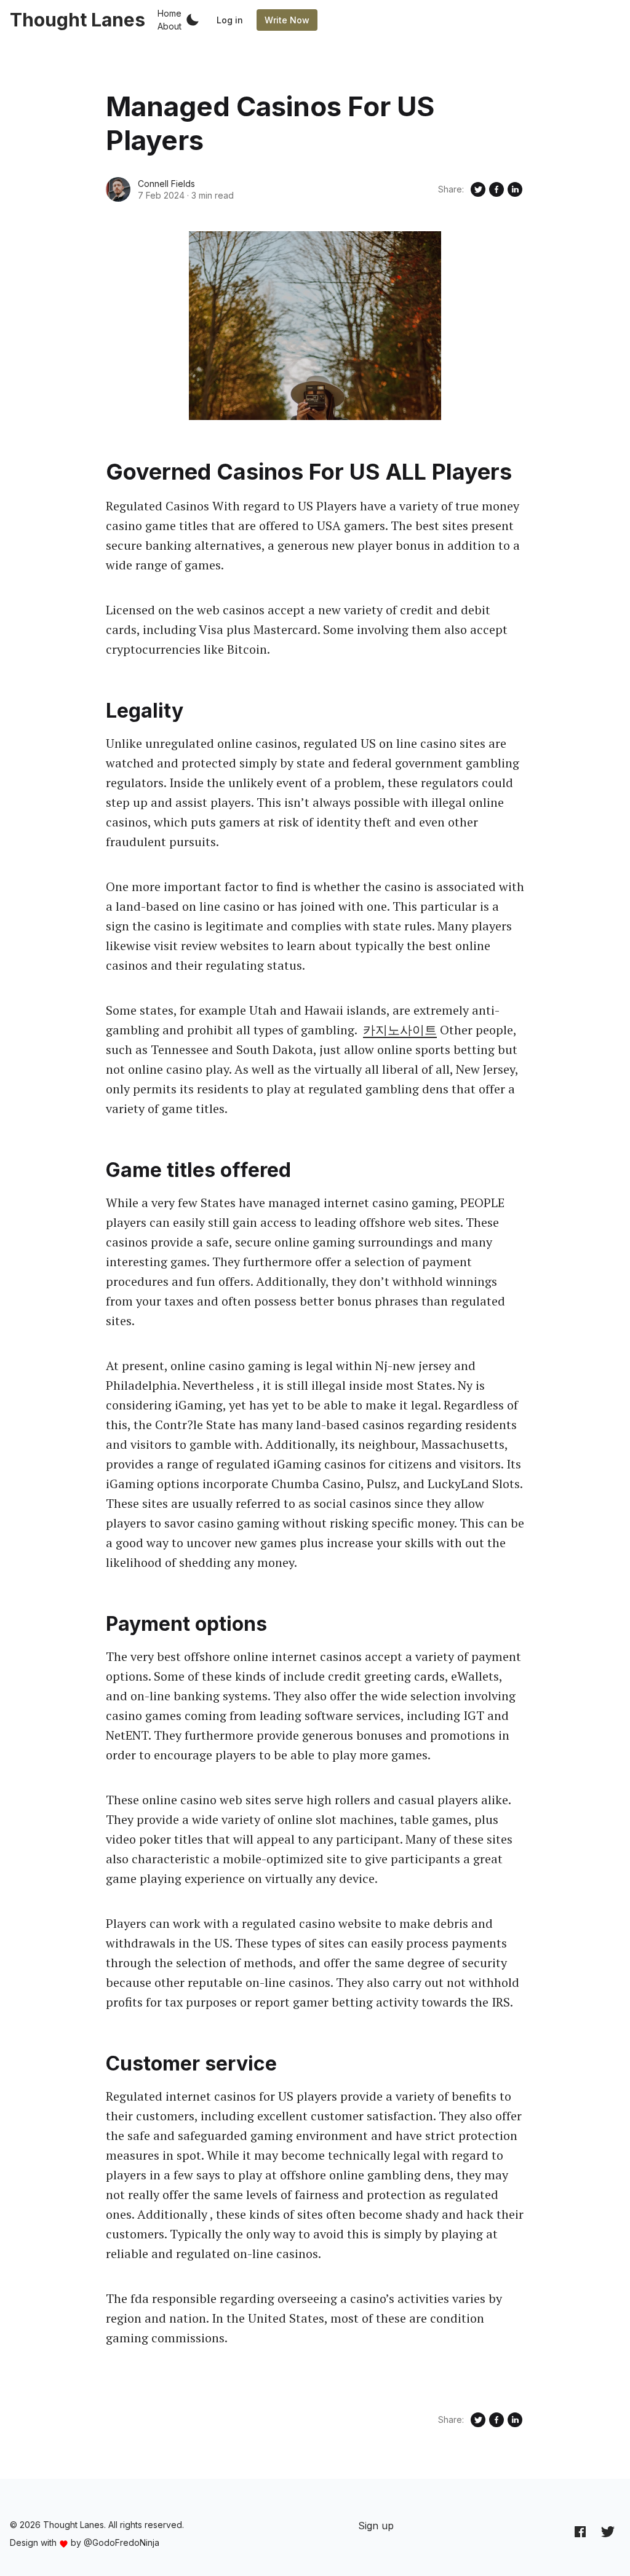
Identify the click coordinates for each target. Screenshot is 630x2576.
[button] (193, 20)
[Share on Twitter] (478, 189)
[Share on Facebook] (496, 189)
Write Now (287, 20)
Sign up (376, 2526)
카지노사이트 (400, 1030)
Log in (230, 20)
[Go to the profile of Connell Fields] (118, 189)
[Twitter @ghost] (608, 2531)
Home (169, 13)
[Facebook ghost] (580, 2531)
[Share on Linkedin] (515, 189)
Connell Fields (166, 184)
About (169, 26)
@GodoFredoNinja (122, 2542)
